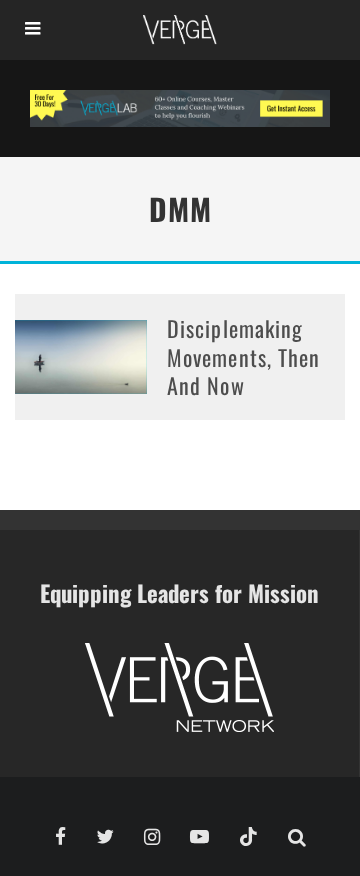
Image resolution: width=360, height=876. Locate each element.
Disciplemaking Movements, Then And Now (244, 356)
